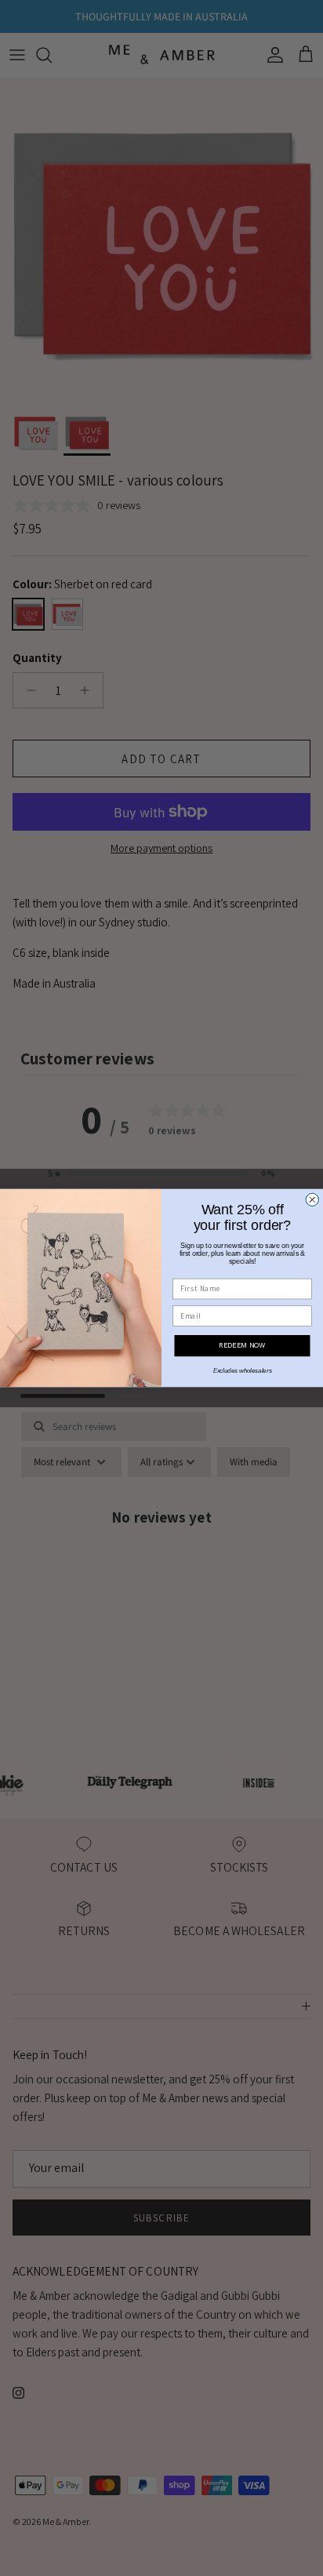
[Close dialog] (312, 1199)
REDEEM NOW (242, 1345)
